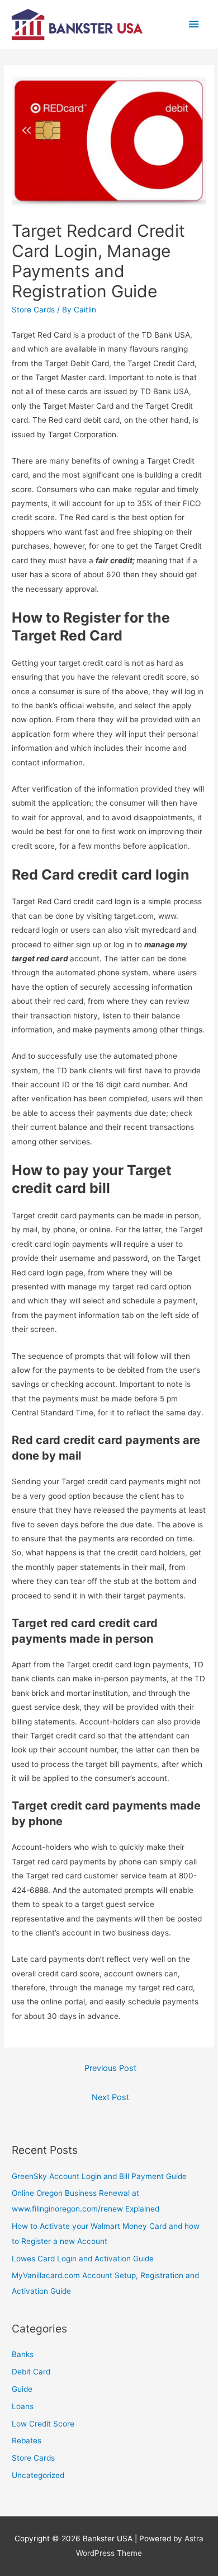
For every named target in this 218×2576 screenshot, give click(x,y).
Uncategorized (38, 2475)
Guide (22, 2389)
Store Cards (33, 310)
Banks (23, 2354)
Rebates (27, 2441)
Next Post (110, 2097)
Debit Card (31, 2372)
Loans (23, 2406)
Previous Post (110, 2068)
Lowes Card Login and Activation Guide (83, 2259)
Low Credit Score (43, 2424)
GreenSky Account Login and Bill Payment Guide (99, 2176)
